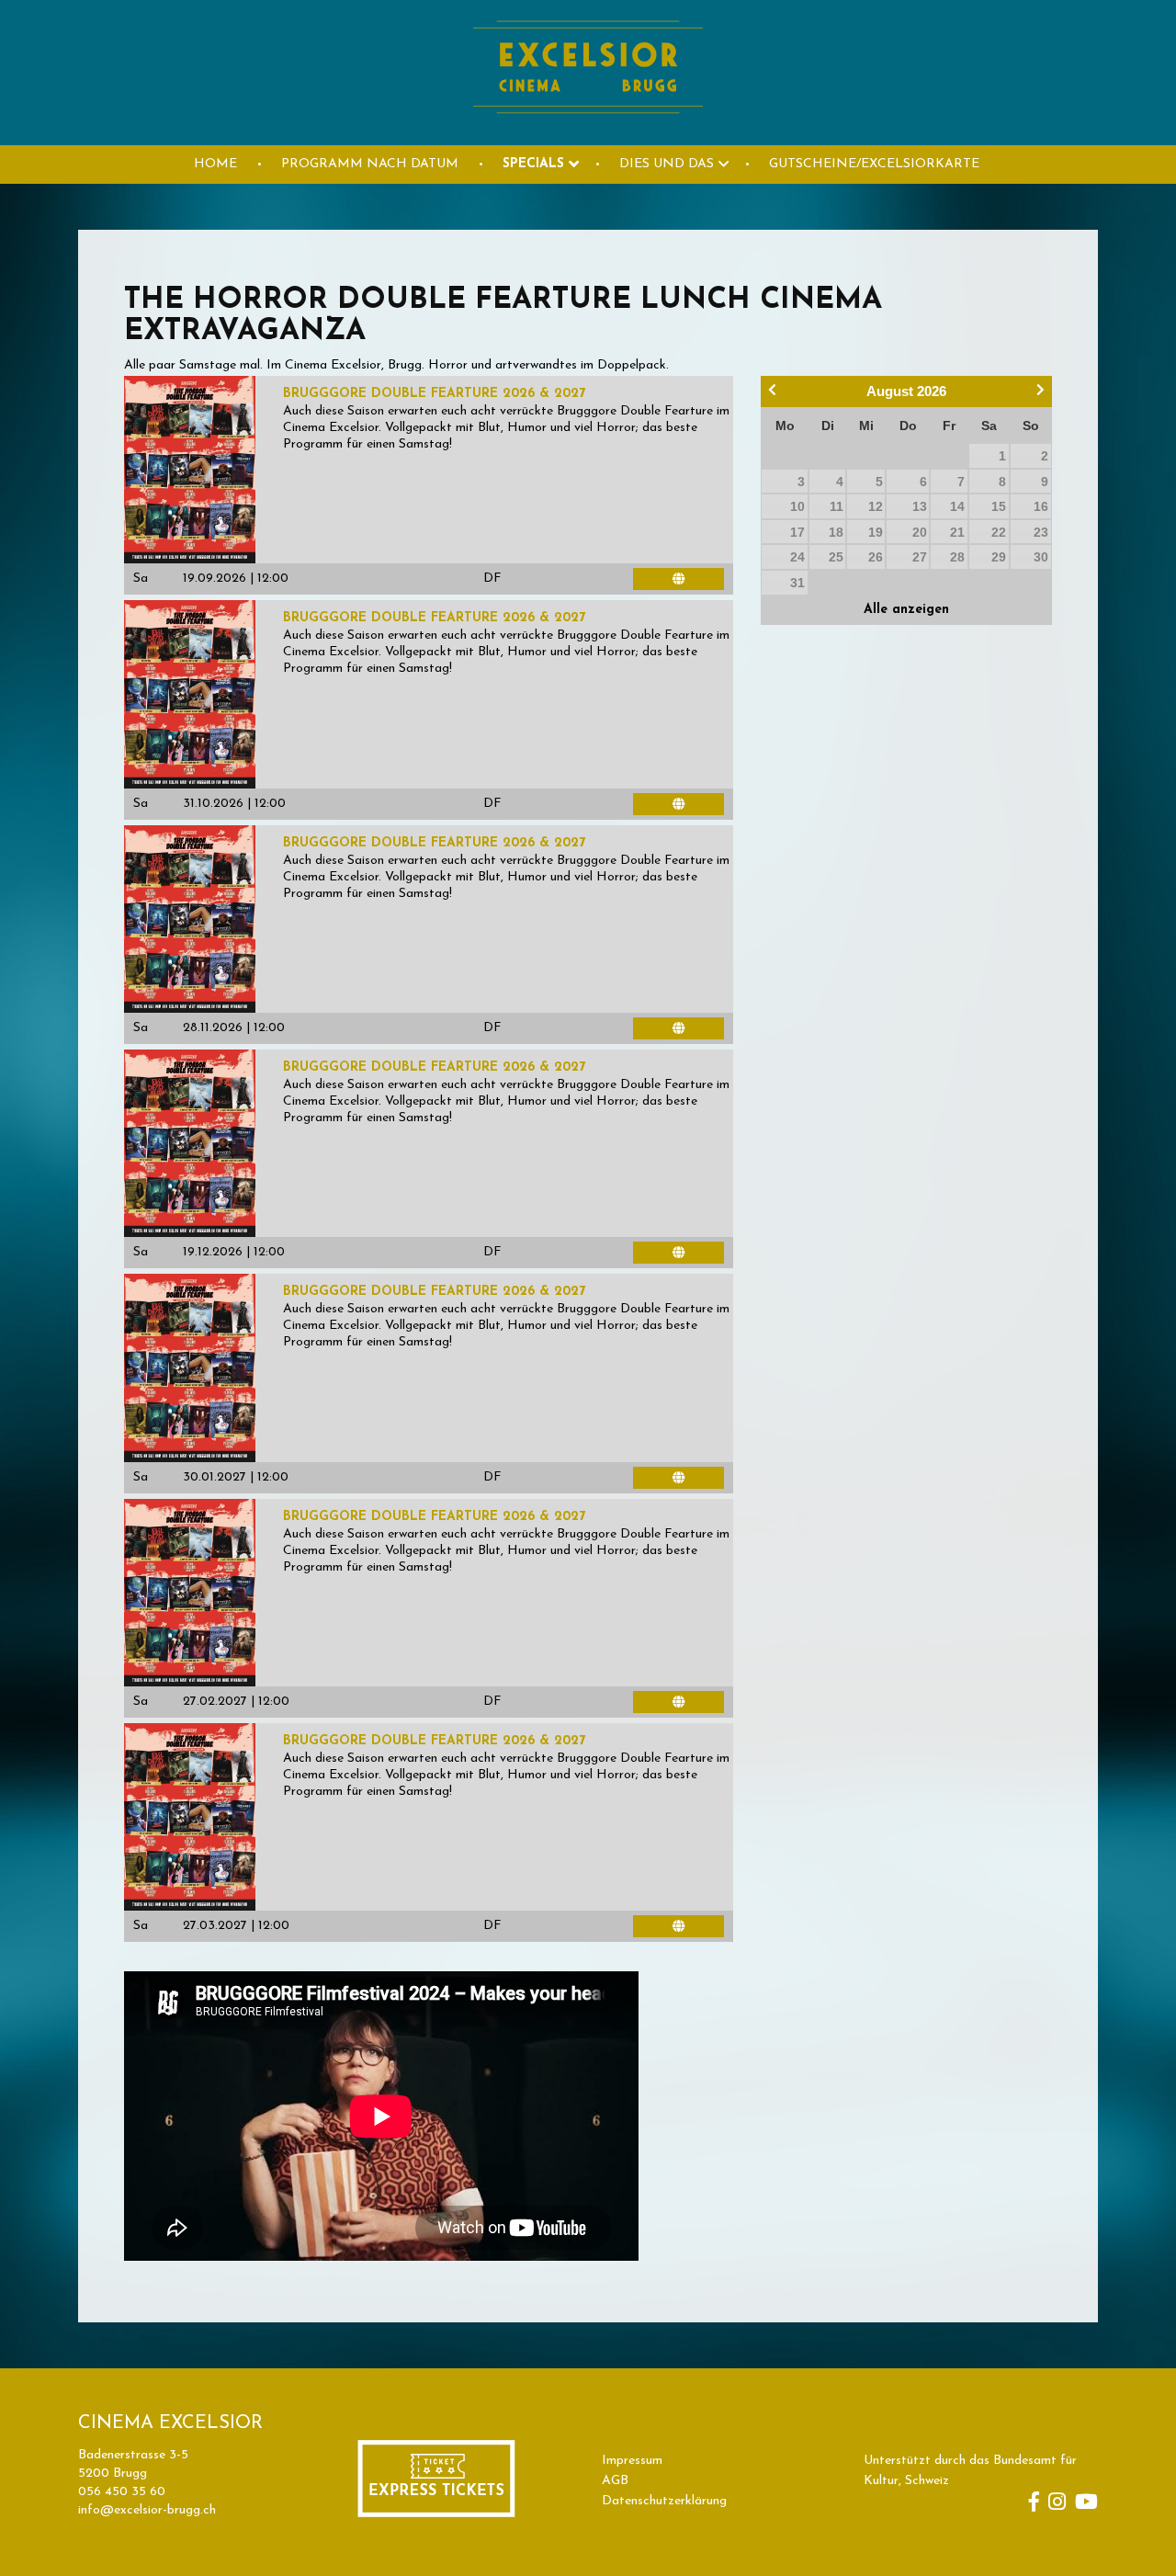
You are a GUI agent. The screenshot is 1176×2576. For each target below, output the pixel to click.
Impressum (632, 2461)
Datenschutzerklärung (664, 2501)
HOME (215, 164)
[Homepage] (588, 135)
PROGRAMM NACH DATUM (370, 164)
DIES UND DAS (667, 164)
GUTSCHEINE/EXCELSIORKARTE (874, 164)
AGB (615, 2481)
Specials (533, 164)
